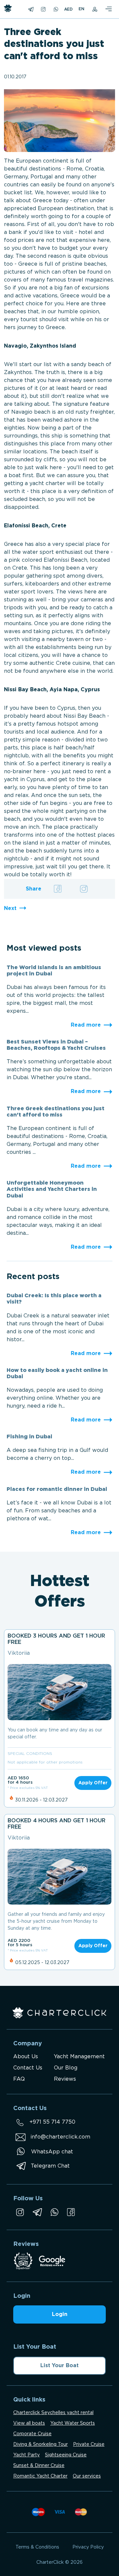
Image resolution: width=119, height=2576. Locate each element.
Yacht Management (79, 2057)
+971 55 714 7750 (52, 2122)
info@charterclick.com (60, 2137)
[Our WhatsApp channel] (55, 2212)
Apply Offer (93, 1783)
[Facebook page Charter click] (71, 2212)
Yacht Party (26, 2455)
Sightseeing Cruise (66, 2455)
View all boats (29, 2423)
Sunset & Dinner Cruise (39, 2466)
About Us (26, 2057)
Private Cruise (89, 2444)
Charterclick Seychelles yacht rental (53, 2413)
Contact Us (28, 2068)
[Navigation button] (108, 9)
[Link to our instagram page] (20, 2212)
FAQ (19, 2079)
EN (81, 9)
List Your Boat (59, 2366)
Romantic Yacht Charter (40, 2476)
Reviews (65, 2079)
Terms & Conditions (37, 2547)
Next (10, 909)
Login (60, 2314)
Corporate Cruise (32, 2434)
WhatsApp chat (52, 2152)
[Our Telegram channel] (37, 2212)
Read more (86, 1025)
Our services (87, 2476)
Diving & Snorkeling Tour (40, 2444)
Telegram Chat (50, 2166)
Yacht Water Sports (73, 2423)
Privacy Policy (88, 2547)
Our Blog (66, 2068)
